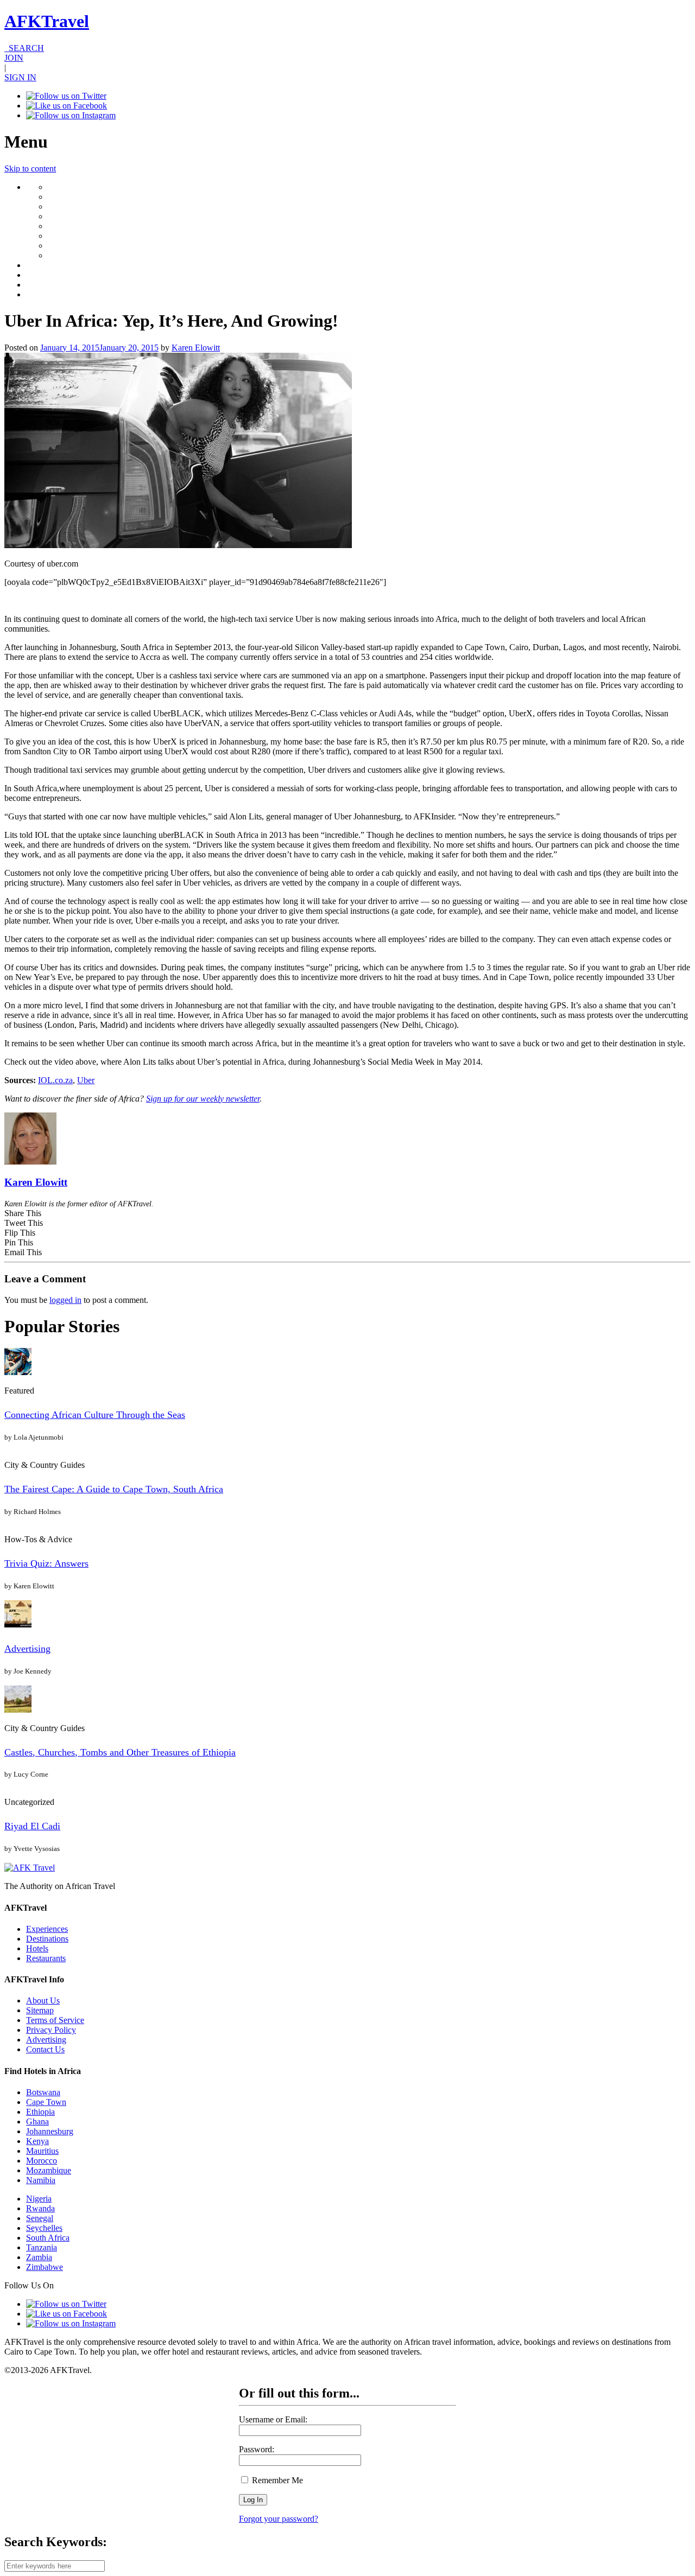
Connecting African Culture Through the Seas (95, 1415)
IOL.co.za (55, 1080)
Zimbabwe (45, 2267)
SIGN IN (20, 77)
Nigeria (39, 2199)
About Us (43, 2001)
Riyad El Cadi (32, 1826)
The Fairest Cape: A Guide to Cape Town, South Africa (114, 1489)
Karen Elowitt (196, 348)
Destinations (47, 1939)
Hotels (37, 1948)
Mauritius (42, 2151)
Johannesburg (50, 2131)
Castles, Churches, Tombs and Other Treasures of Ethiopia (120, 1752)
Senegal (40, 2218)
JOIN (14, 58)
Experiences (47, 1929)
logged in (65, 1300)
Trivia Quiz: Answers (46, 1563)
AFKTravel (47, 21)
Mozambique (49, 2170)
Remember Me (276, 2480)
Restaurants (46, 1958)
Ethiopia (40, 2112)
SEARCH (24, 48)
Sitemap (40, 2010)
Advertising (27, 1649)
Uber (86, 1080)
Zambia (39, 2257)
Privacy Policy (51, 2030)
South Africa (48, 2238)
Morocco (42, 2161)
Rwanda (40, 2208)
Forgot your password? (279, 2519)
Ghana (37, 2122)
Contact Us (45, 2049)
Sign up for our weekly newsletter (203, 1099)
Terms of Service (55, 2020)
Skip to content (30, 168)
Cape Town (46, 2102)
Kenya (37, 2141)
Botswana (43, 2092)
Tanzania (42, 2247)
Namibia (41, 2180)
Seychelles (44, 2228)
